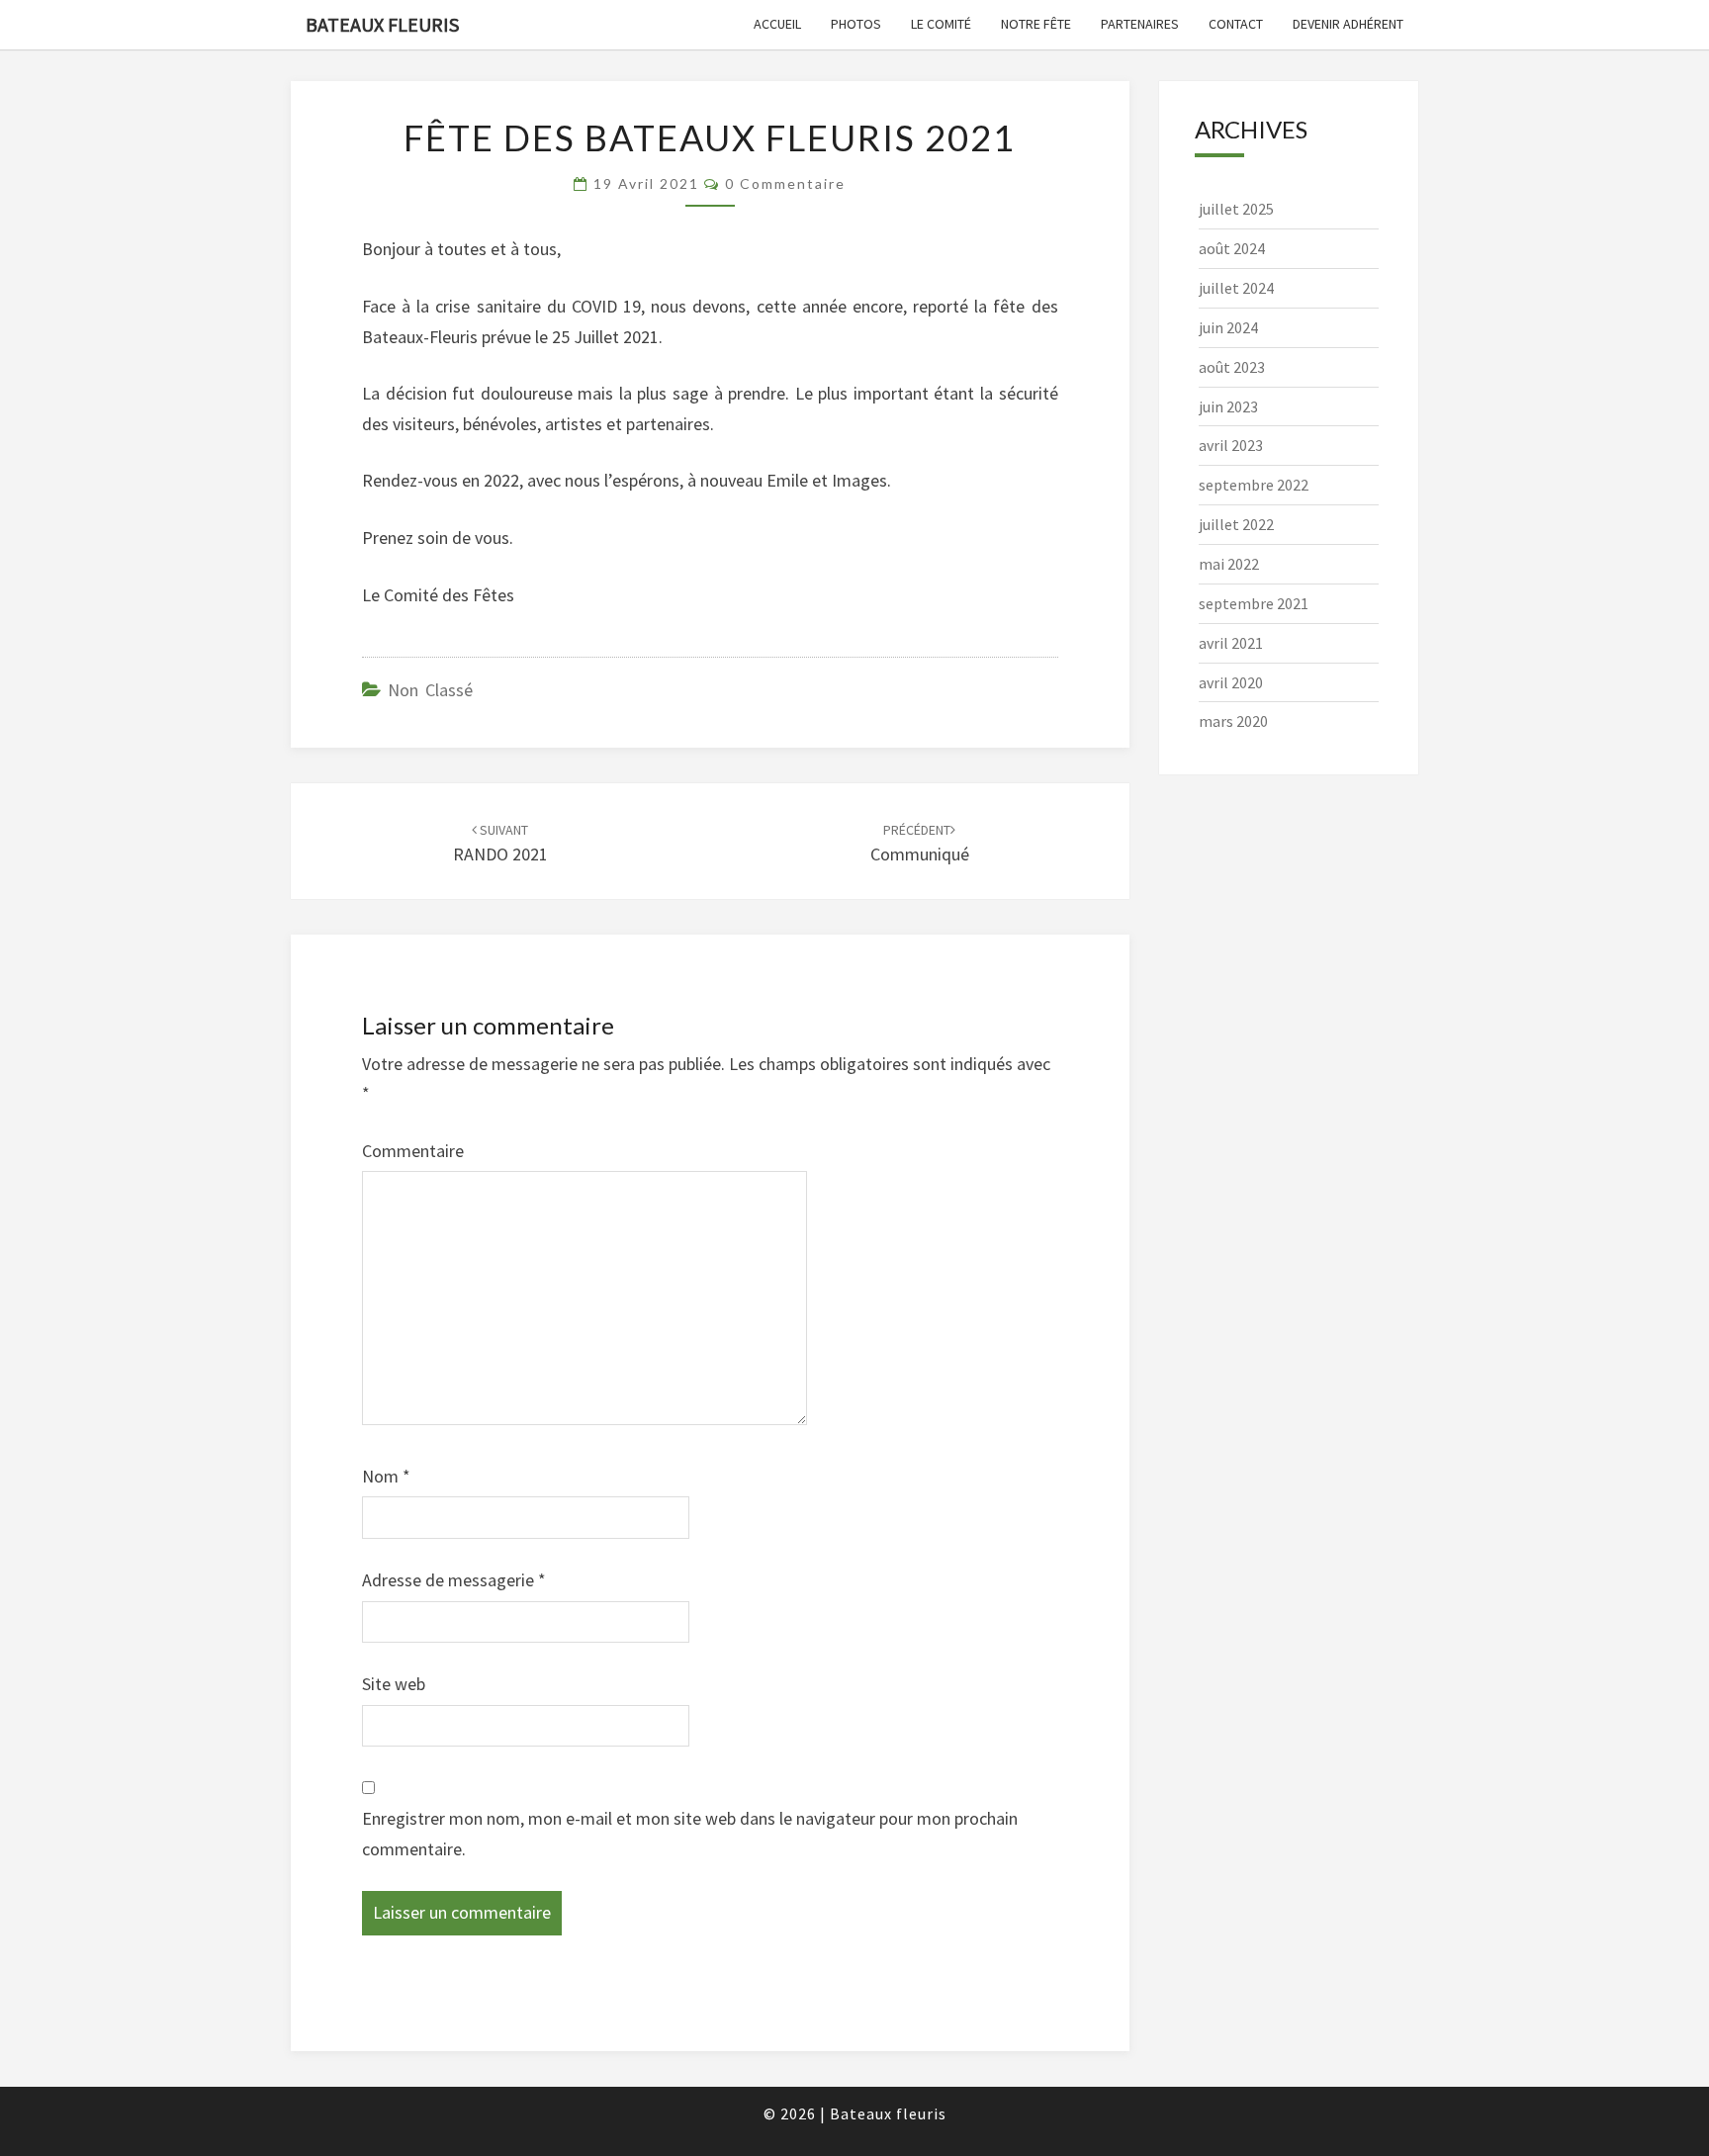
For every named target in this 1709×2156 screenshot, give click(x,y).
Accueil (777, 24)
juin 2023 (1228, 406)
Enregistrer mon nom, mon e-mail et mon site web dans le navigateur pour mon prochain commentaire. (690, 1834)
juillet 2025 (1236, 209)
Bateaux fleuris (382, 24)
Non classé (430, 690)
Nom (386, 1476)
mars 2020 (1233, 721)
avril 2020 (1231, 682)
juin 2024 (1228, 327)
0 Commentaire (785, 183)
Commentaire (413, 1151)
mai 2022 (1229, 564)
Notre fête (1036, 24)
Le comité (941, 24)
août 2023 (1232, 367)
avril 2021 (1231, 643)
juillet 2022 (1236, 524)
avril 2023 (1231, 445)
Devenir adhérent (1348, 24)
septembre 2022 (1254, 485)
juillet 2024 (1236, 288)
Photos (856, 24)
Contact (1236, 24)
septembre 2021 (1254, 603)
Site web (394, 1684)
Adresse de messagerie (454, 1580)
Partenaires (1140, 24)
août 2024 (1232, 248)
